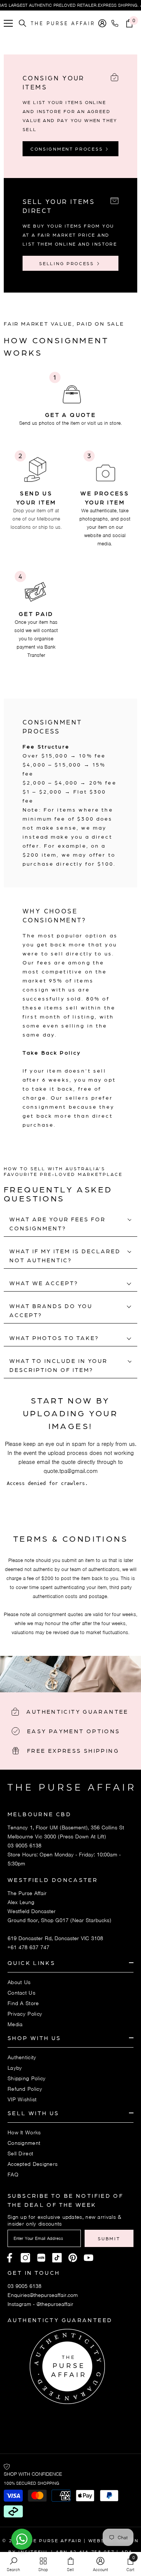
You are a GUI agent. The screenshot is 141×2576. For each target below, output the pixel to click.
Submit (109, 2238)
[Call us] (116, 23)
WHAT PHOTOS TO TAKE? (54, 1338)
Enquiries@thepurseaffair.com (43, 2295)
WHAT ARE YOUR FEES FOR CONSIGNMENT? (58, 1224)
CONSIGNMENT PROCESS (68, 149)
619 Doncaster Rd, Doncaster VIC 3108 (55, 1938)
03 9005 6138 (24, 1846)
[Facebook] (10, 2258)
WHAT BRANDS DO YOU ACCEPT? (51, 1310)
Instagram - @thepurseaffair (40, 2304)
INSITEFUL (34, 2552)
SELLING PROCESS (67, 263)
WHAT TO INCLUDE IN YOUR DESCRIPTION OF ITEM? (58, 1365)
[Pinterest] (41, 2258)
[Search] (23, 23)
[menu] (8, 23)
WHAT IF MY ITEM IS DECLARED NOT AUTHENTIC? (65, 1256)
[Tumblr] (73, 2258)
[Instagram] (25, 2258)
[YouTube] (89, 2258)
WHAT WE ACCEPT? (44, 1283)
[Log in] (102, 23)
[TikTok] (57, 2258)
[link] (70, 398)
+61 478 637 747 (28, 1947)
